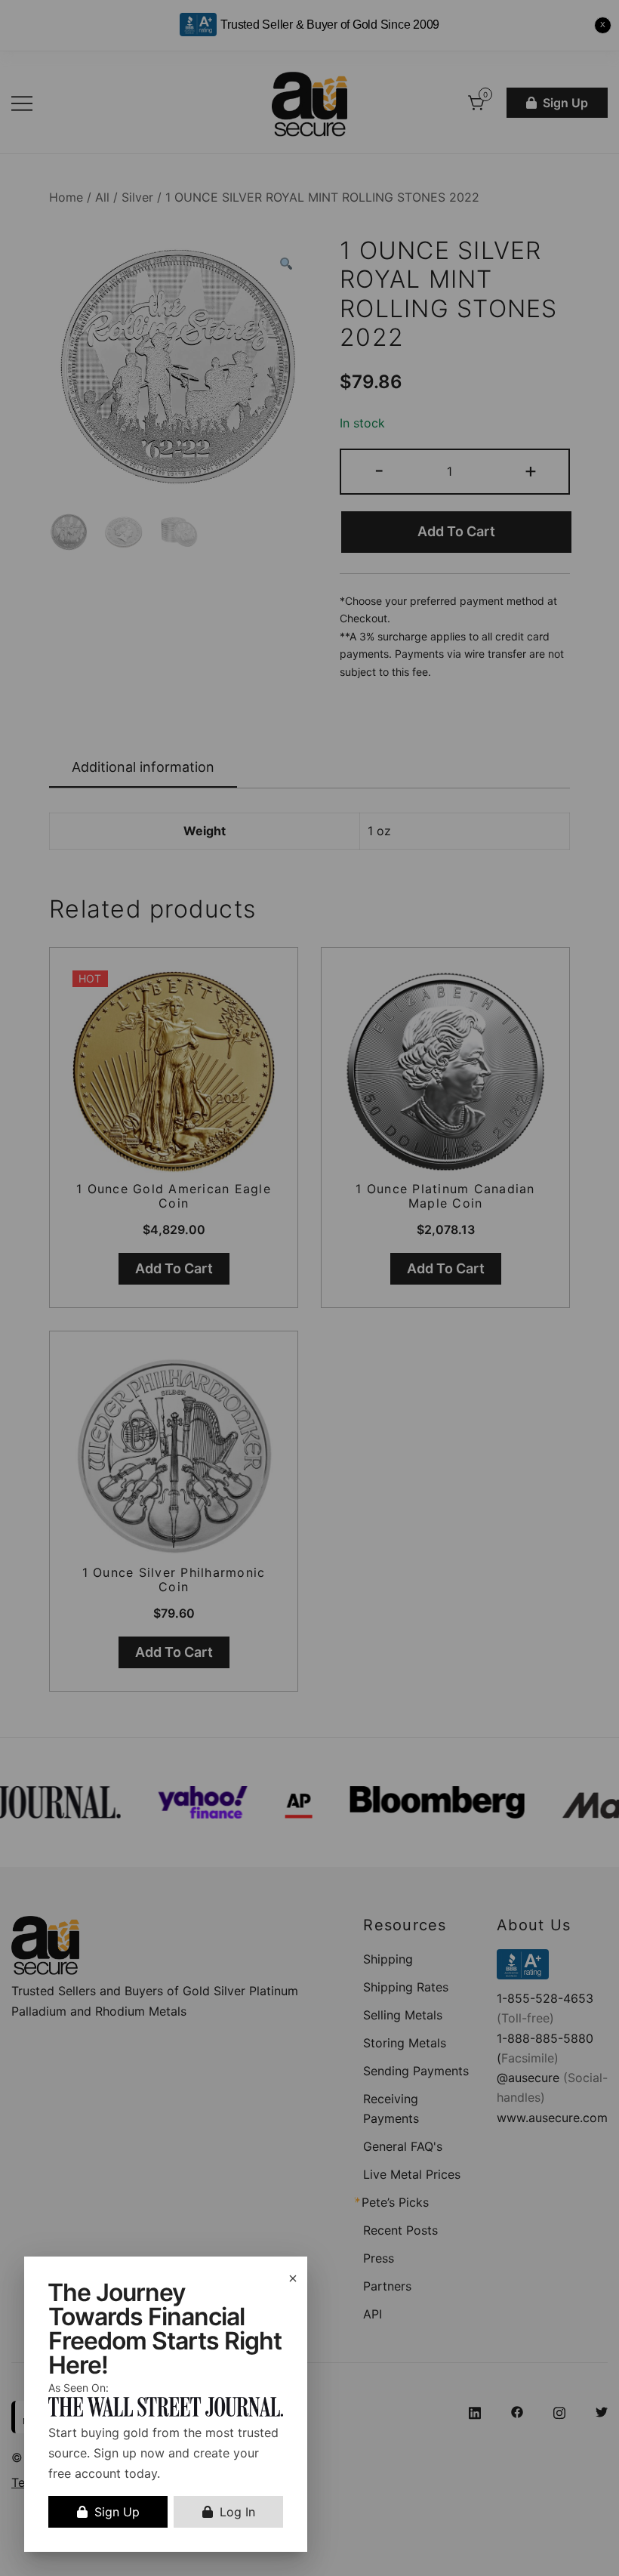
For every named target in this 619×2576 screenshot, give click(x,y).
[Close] (293, 2278)
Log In (237, 2512)
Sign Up (117, 2512)
